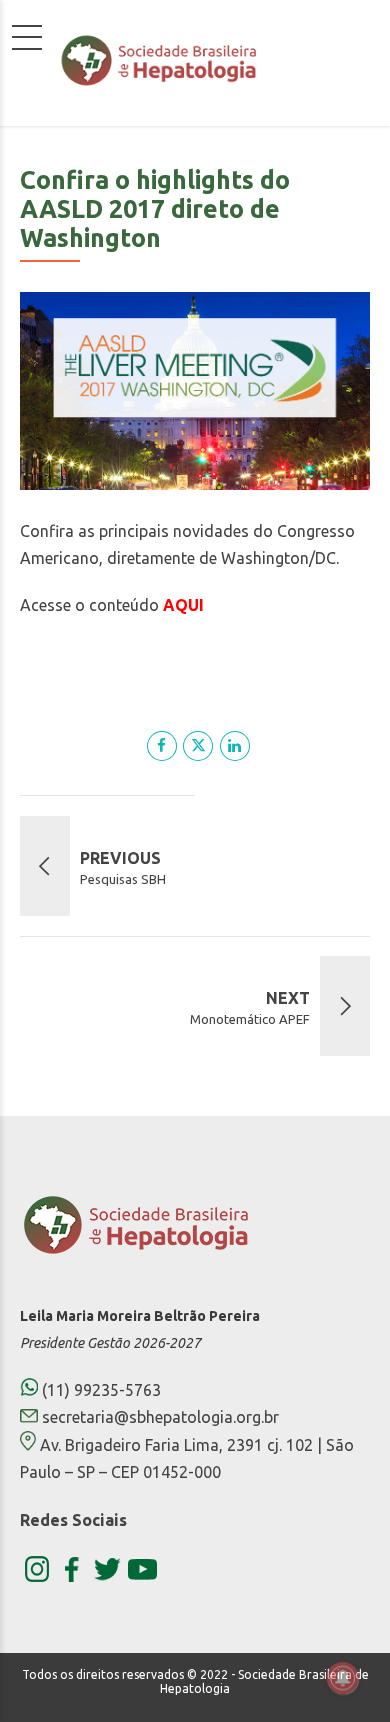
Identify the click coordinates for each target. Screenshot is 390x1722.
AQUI (183, 605)
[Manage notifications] (343, 1678)
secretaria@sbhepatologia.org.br (160, 1417)
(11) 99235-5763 (99, 1390)
